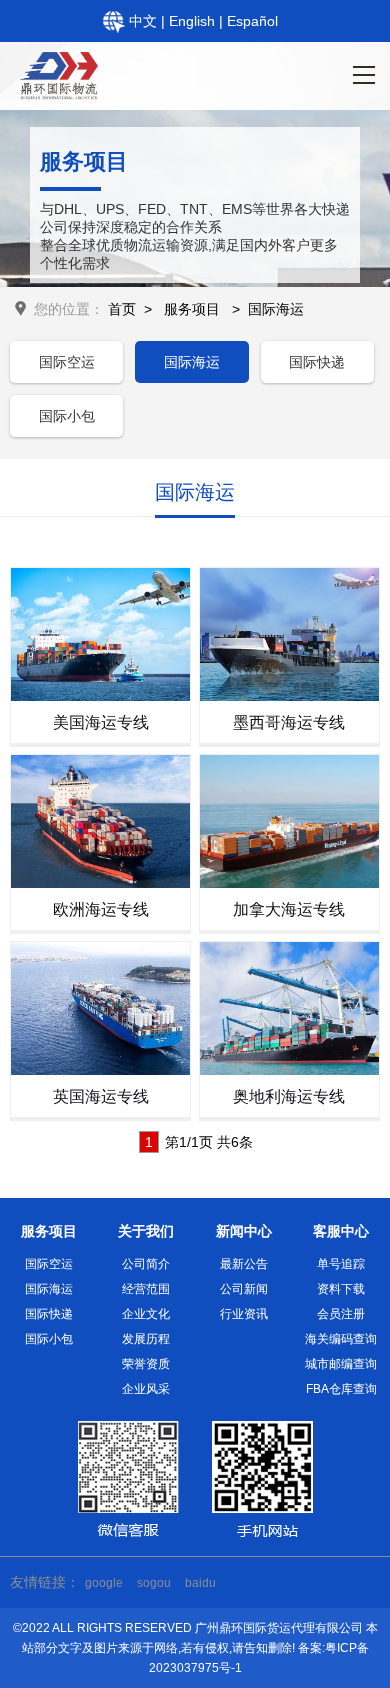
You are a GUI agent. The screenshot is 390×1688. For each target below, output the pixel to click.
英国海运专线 (101, 1096)
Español (252, 21)
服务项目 (192, 309)
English (194, 21)
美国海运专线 (101, 722)
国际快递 (317, 362)
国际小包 (67, 416)
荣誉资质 (146, 1364)
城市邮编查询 (341, 1364)
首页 (122, 309)
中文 (145, 21)
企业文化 (146, 1314)
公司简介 (146, 1264)
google (104, 1583)
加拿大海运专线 (289, 909)
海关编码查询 (341, 1339)
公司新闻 (244, 1289)
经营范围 (146, 1289)
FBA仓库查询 (341, 1389)
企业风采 (146, 1389)
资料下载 (341, 1289)
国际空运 (67, 362)
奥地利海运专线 (289, 1096)
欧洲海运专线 (101, 909)
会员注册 (341, 1314)
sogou (154, 1583)
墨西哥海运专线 (289, 722)
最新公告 (244, 1264)
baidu (200, 1583)
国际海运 (276, 309)
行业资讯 (244, 1314)
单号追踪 (341, 1264)
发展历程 (146, 1339)
